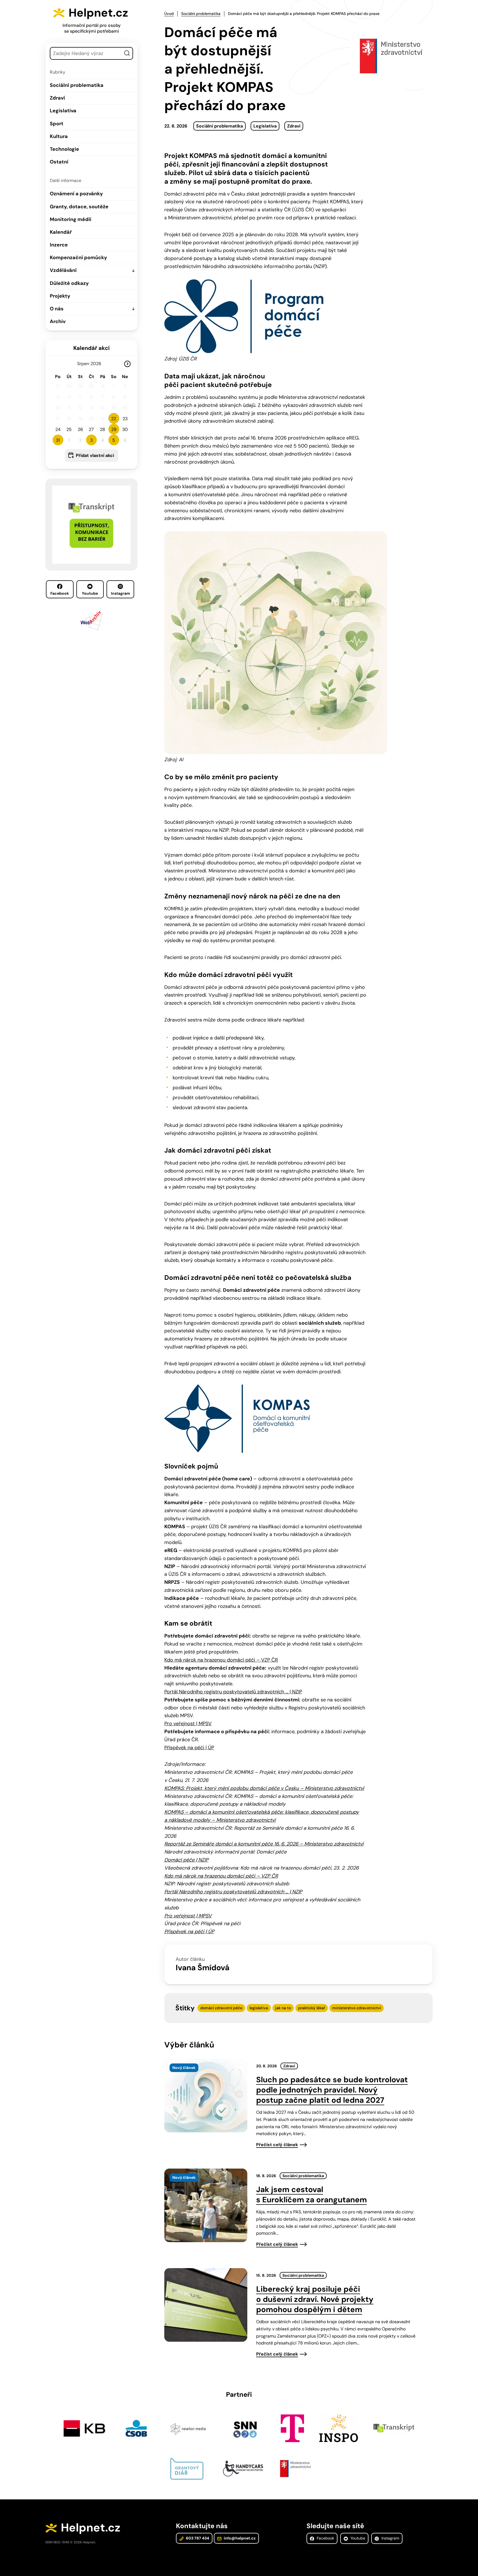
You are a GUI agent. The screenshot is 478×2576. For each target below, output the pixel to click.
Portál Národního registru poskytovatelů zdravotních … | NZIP (233, 1692)
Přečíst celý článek (277, 2145)
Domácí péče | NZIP (186, 1860)
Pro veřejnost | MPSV (188, 1724)
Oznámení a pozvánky (76, 194)
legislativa (259, 2008)
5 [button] (114, 440)
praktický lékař (312, 2008)
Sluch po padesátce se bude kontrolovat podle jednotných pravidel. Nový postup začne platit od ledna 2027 (332, 2090)
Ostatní (59, 162)
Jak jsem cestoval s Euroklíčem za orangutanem (311, 2195)
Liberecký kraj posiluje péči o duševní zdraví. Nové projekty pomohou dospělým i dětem (315, 2299)
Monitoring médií (71, 219)
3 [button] (91, 440)
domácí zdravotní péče (221, 2008)
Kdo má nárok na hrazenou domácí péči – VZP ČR (221, 1660)
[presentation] (206, 2096)
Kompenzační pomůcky (78, 258)
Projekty (60, 296)
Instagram (120, 593)
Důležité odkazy (69, 283)
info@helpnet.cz (239, 2538)
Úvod (169, 14)
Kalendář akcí (91, 348)
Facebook (60, 593)
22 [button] (114, 419)
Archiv (58, 321)
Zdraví (57, 98)
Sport (57, 124)
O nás (57, 309)
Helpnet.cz (98, 13)
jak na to (283, 2008)
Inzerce (59, 245)
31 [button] (58, 440)
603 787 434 (197, 2538)
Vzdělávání (63, 270)
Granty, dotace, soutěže (79, 207)
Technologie (64, 149)
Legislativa (63, 111)
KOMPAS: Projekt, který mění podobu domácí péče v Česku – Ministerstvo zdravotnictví (264, 1788)
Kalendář (61, 232)
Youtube (90, 593)
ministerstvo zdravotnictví (357, 2008)
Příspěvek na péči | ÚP (189, 1748)
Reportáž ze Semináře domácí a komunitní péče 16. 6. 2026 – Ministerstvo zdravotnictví (264, 1844)
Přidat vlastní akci (95, 455)
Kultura (59, 136)
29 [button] (114, 429)
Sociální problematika (77, 85)
